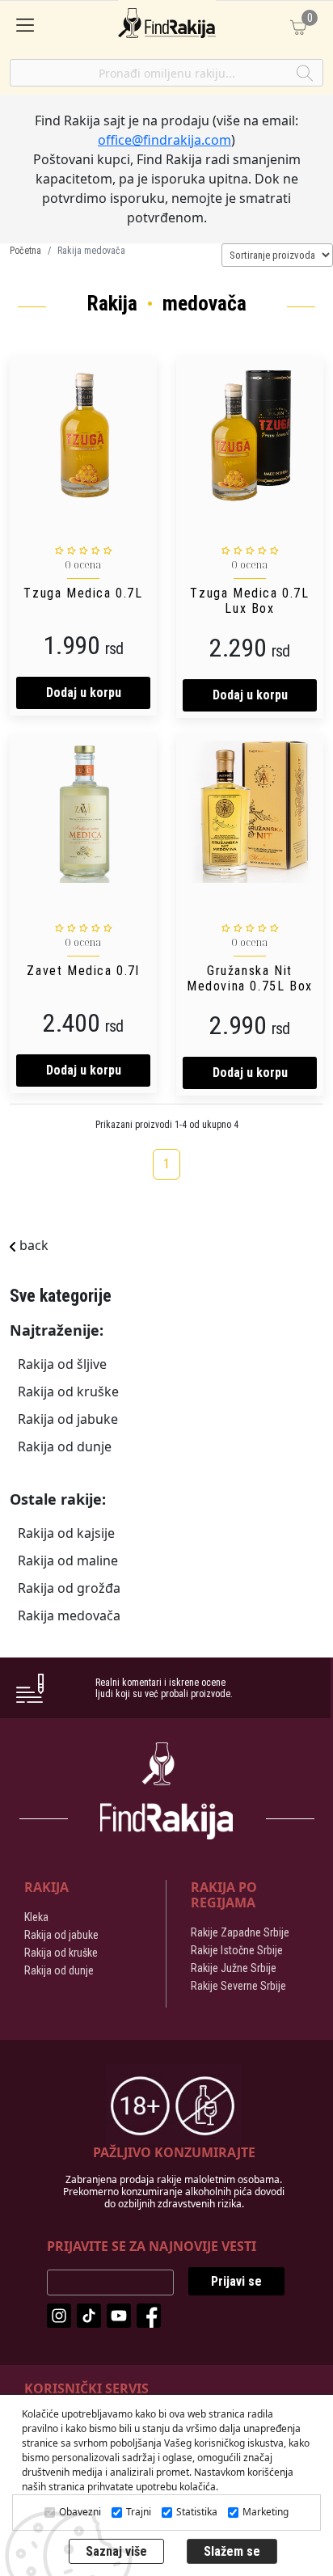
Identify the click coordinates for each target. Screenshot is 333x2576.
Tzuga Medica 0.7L (83, 593)
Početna (25, 251)
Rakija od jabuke (68, 1419)
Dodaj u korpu (84, 693)
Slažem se (232, 2551)
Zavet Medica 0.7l (83, 971)
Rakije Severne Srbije (238, 1986)
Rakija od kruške (68, 1391)
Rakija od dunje (65, 1446)
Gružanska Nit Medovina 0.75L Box (250, 978)
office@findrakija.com (164, 140)
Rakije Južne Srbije (234, 1968)
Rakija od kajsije (66, 1533)
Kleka (36, 1917)
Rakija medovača (69, 1615)
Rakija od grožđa (69, 1588)
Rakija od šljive (62, 1364)
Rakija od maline (68, 1560)
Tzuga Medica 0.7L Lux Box (249, 601)
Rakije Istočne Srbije (237, 1950)
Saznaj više (116, 2551)
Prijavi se (236, 2281)
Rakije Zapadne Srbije (240, 1932)
